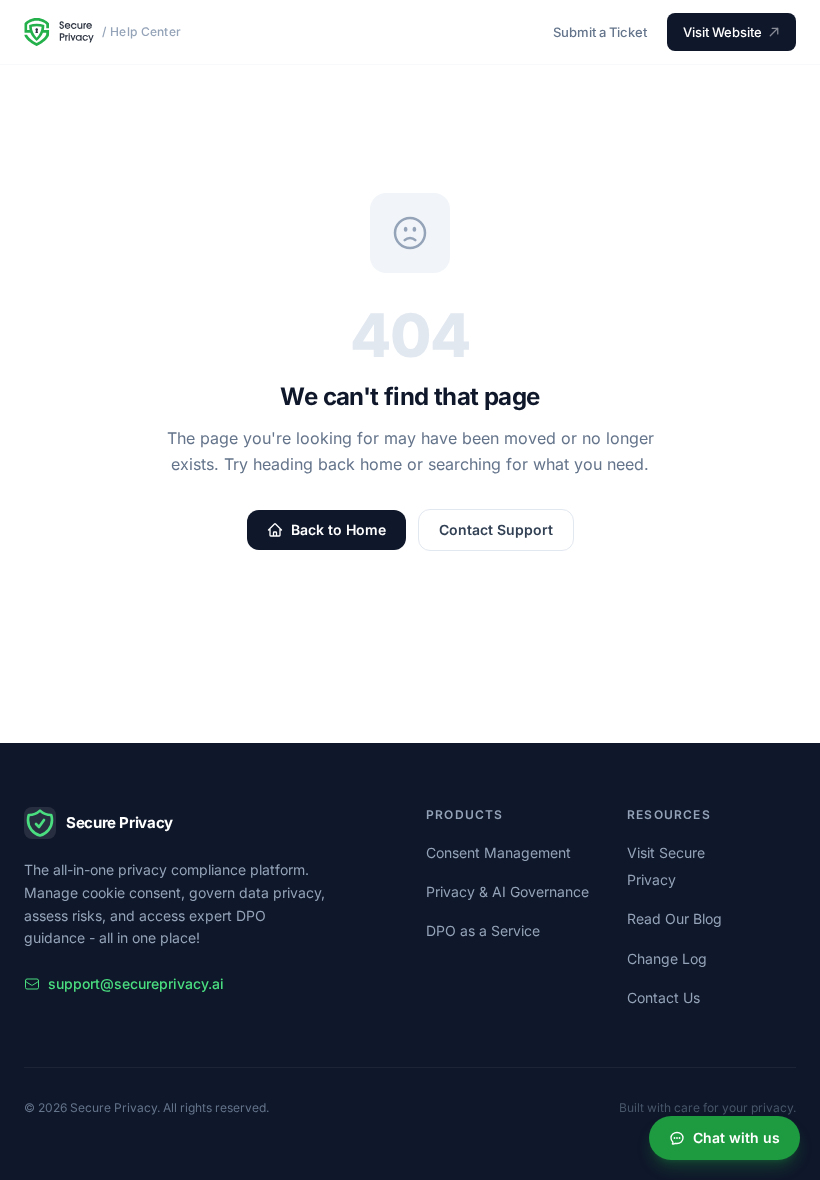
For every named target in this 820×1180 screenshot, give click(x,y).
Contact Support (496, 529)
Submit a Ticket (600, 32)
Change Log (667, 958)
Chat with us (736, 1137)
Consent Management (498, 852)
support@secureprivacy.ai (136, 983)
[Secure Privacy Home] (59, 32)
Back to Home (338, 529)
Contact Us (663, 997)
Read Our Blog (674, 918)
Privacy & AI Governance (507, 891)
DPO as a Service (483, 930)
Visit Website (722, 32)
